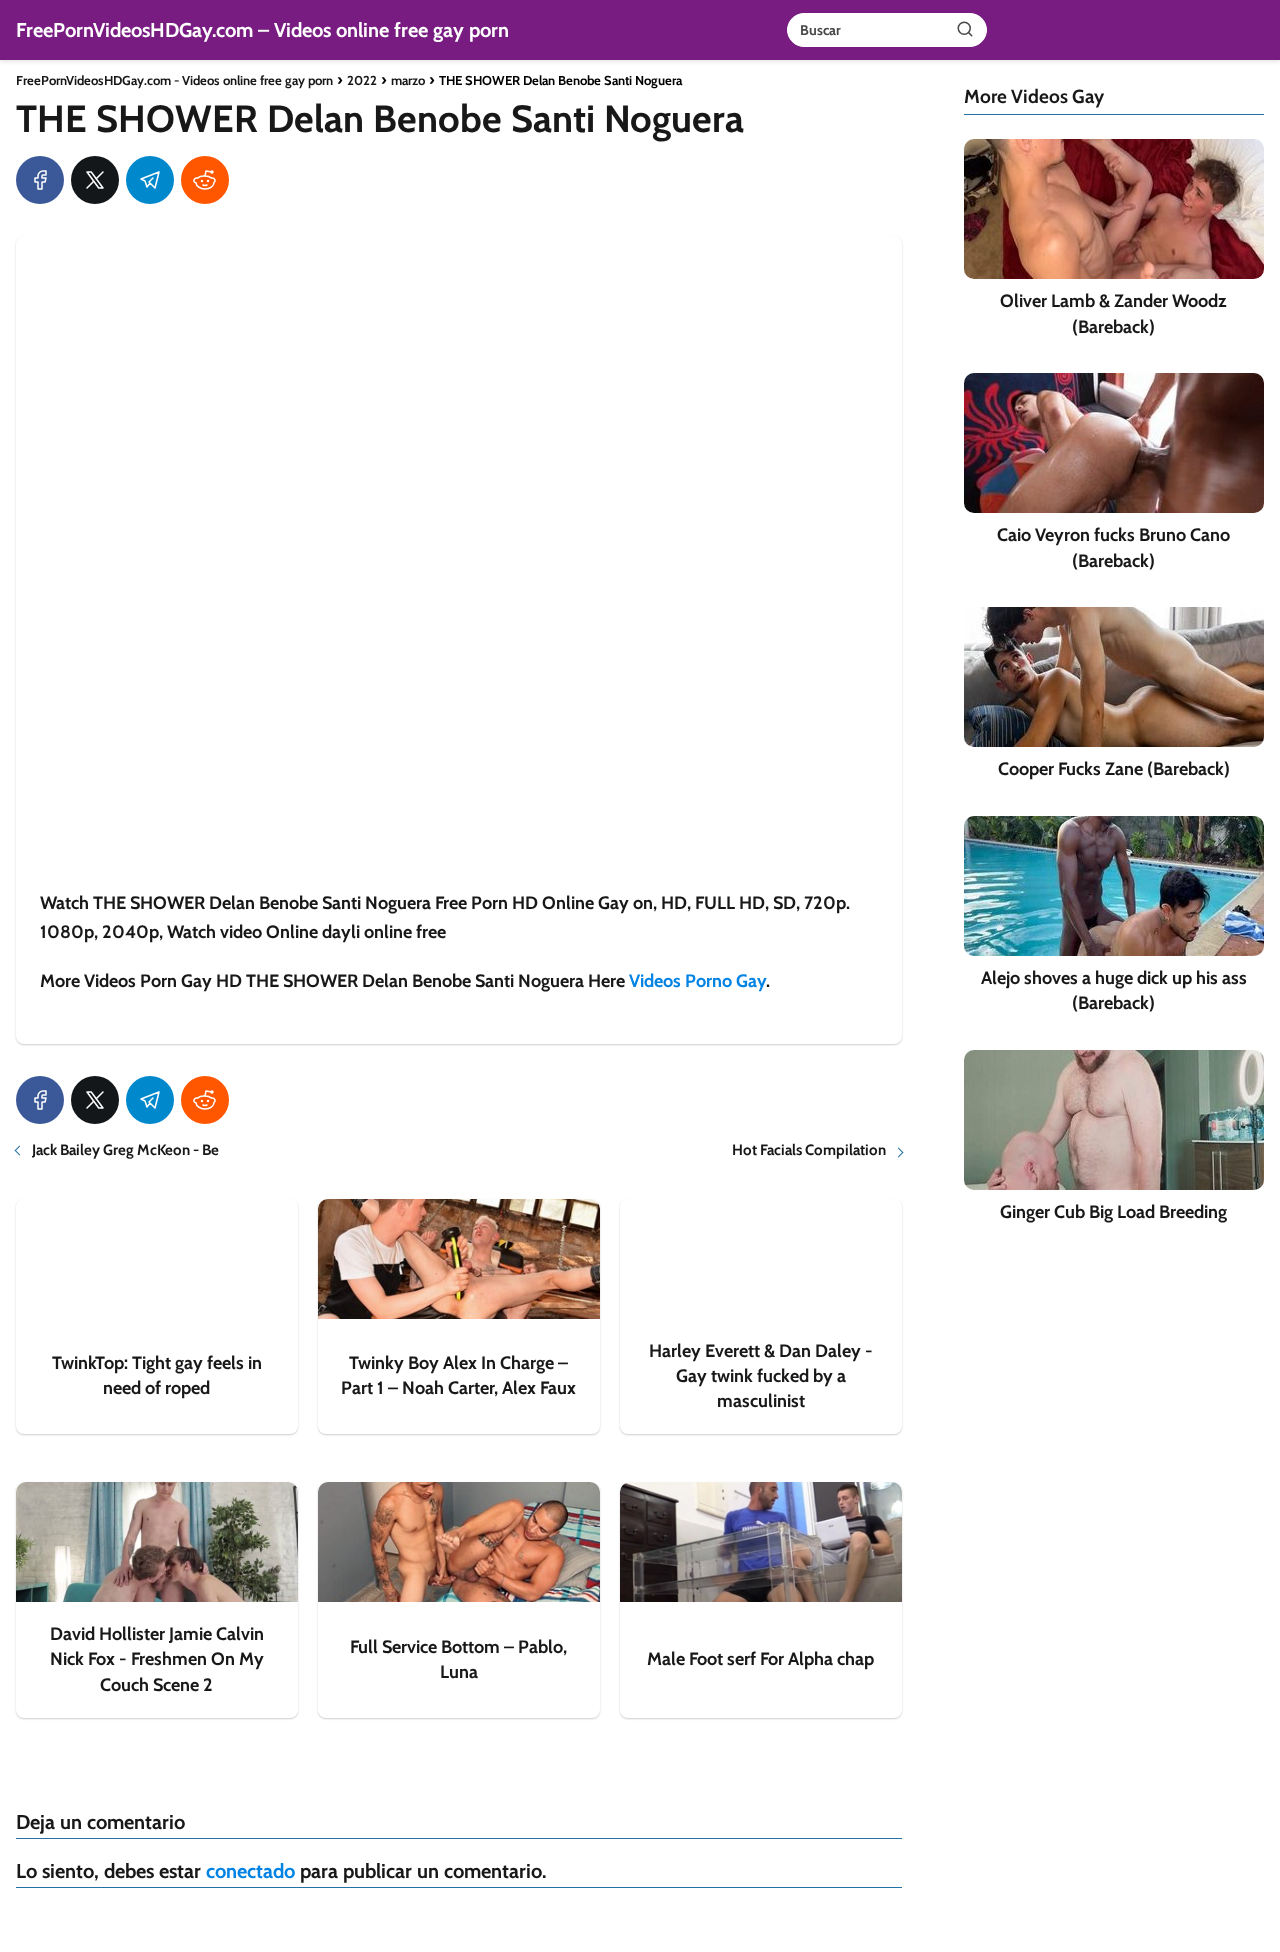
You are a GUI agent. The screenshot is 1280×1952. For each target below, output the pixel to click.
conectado (250, 1871)
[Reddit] (205, 180)
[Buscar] (965, 29)
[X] (95, 180)
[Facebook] (40, 180)
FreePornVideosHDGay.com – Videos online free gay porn (262, 30)
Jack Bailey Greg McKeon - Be (125, 1150)
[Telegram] (150, 180)
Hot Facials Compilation (809, 1150)
